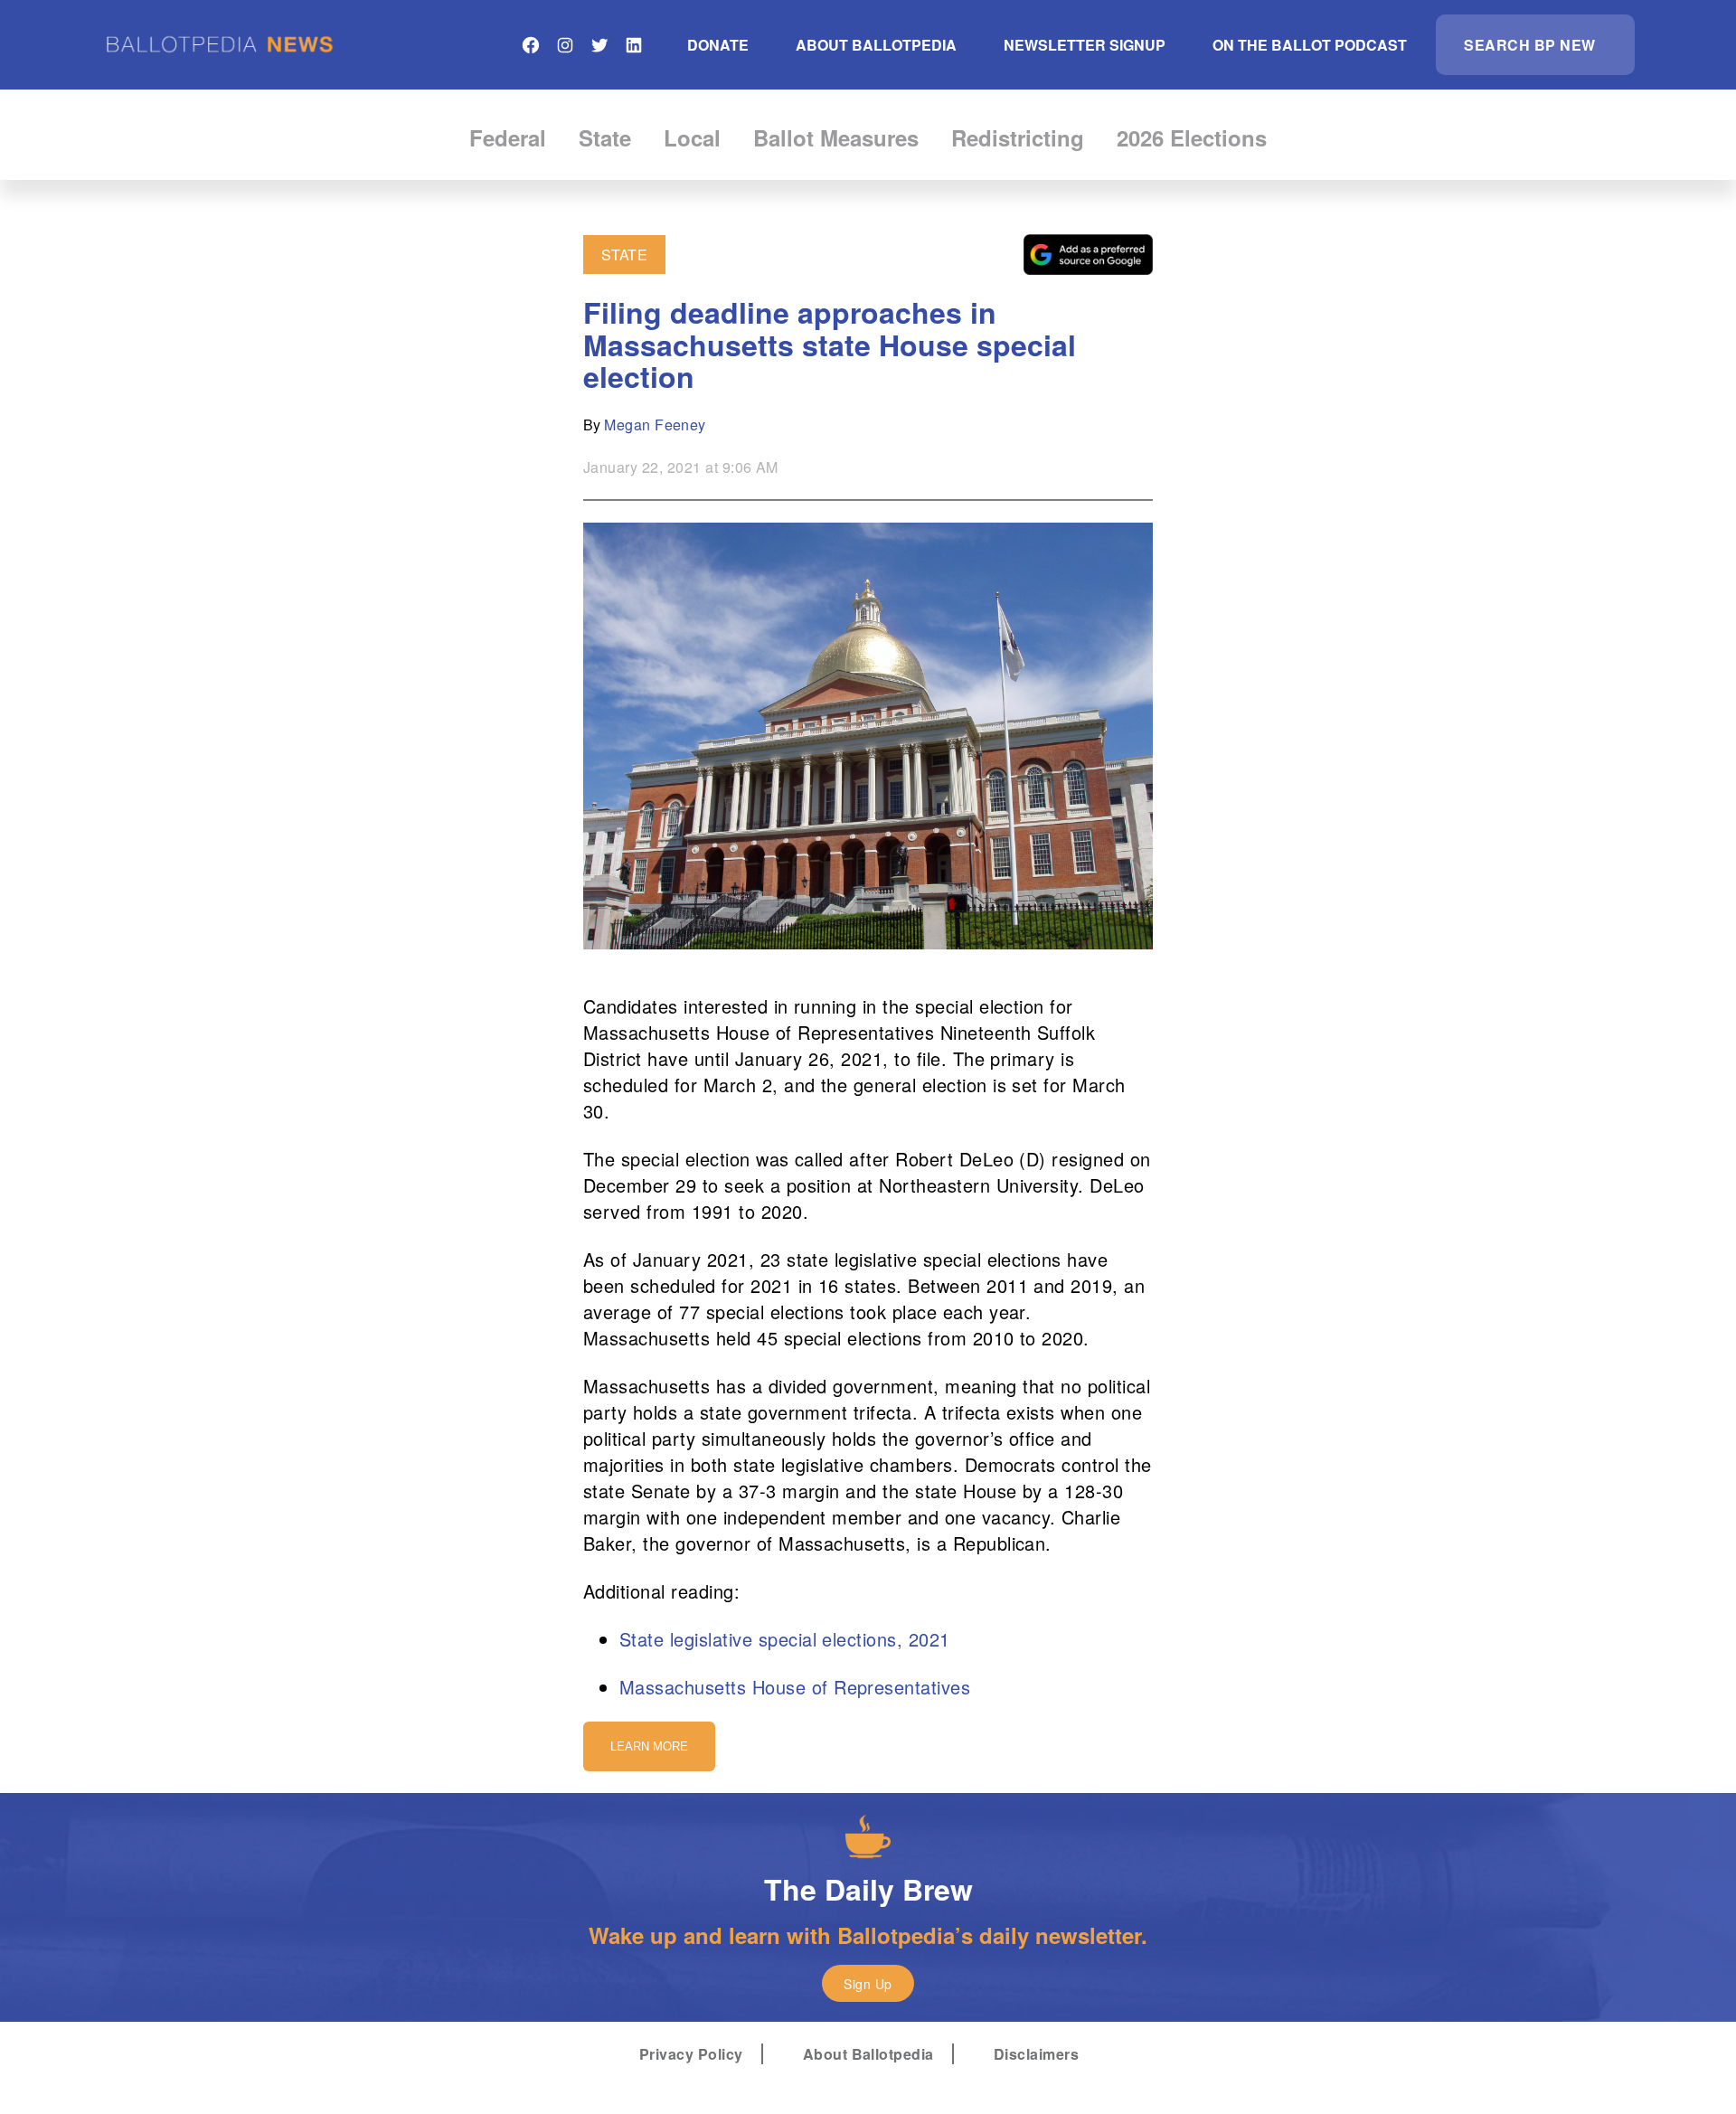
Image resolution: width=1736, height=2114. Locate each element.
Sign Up (868, 1984)
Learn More (649, 1746)
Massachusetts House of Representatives (795, 1687)
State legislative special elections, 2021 (785, 1639)
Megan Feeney (655, 425)
